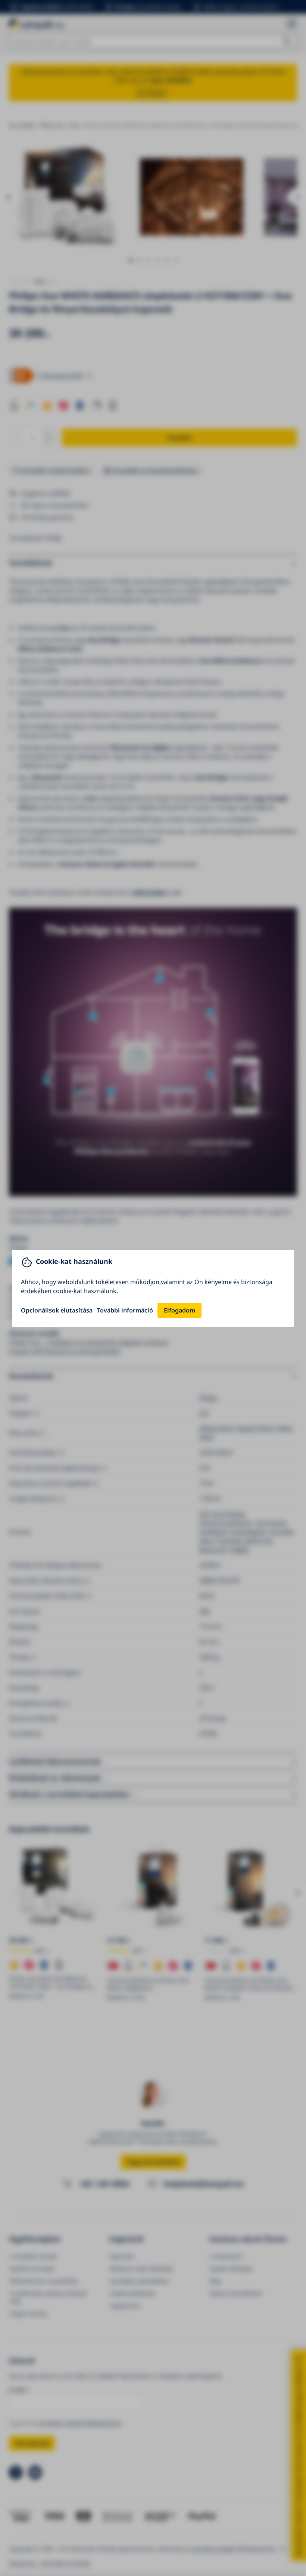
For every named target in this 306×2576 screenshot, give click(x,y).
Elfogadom (179, 1310)
